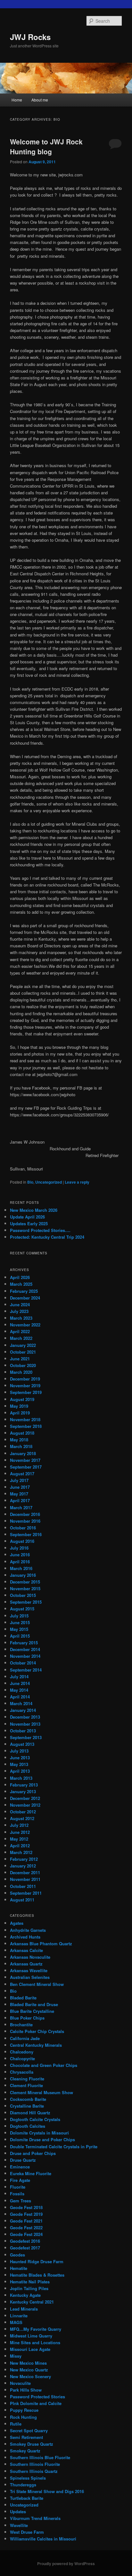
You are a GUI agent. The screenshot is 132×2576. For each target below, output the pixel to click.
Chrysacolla (22, 2072)
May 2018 (19, 1440)
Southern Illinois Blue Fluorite (40, 2457)
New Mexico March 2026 (34, 1210)
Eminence (20, 2167)
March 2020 (21, 1372)
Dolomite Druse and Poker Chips (42, 2139)
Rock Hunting (23, 2417)
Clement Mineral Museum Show (41, 2092)
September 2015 (26, 1602)
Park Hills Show (26, 2390)
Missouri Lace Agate (30, 2349)
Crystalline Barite (27, 2106)
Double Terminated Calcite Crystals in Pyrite (54, 2147)
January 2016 (23, 1575)
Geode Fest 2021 (26, 2221)
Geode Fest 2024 (26, 2234)
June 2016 (20, 1555)
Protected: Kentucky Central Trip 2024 (47, 1237)
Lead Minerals (24, 2309)
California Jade (25, 2038)
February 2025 (24, 1291)
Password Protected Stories (37, 2397)
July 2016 (19, 1548)
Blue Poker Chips (27, 2018)
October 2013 (23, 1731)
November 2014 (25, 1656)
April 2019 (20, 1413)
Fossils (17, 2194)
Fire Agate (20, 2180)
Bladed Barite (23, 1998)
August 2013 (22, 1744)
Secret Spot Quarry (29, 2430)
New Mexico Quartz (29, 2370)
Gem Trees (21, 2201)
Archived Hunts (25, 1937)
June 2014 (20, 1683)
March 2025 (21, 1284)
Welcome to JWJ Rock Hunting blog (46, 147)
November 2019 (25, 1385)
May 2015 (19, 1629)
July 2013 (19, 1751)
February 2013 (24, 1785)
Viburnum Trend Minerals (35, 2518)
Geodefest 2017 (25, 2248)
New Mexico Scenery (30, 2376)
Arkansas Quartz (26, 1964)
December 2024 (25, 1298)
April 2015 (20, 1636)
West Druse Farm (27, 2532)
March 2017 (21, 1507)
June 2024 (20, 1304)
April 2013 (20, 1771)
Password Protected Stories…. (40, 1230)
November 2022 (25, 1325)
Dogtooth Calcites (28, 2126)
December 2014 (25, 1649)
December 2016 (25, 1514)
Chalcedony (22, 2052)
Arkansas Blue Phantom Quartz (41, 1944)
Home (17, 100)
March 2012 (21, 1852)
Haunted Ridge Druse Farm (37, 2261)
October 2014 (23, 1663)
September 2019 (26, 1392)
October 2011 (23, 1886)
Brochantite (21, 2025)
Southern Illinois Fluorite (35, 2464)
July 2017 (19, 1480)
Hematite (19, 2268)
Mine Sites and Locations (35, 2342)
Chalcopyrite (22, 2058)
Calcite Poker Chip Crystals (37, 2031)
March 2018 (21, 1446)
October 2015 (23, 1595)
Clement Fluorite (26, 2085)
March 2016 (21, 1568)
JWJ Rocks (30, 37)
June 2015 (20, 1622)
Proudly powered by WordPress (66, 2564)
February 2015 (24, 1643)
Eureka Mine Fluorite (31, 2173)
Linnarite (19, 2316)
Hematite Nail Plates (30, 2282)
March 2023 (21, 1318)
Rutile (16, 2424)
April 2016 (20, 1562)
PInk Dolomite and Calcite (36, 2403)
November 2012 (25, 1805)
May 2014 (19, 1690)
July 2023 (19, 1311)
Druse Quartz (23, 2160)
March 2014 (21, 1703)
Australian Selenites (30, 1977)
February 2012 (24, 1859)
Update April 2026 (27, 1217)
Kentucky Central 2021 (32, 2302)
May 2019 (19, 1406)
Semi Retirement (26, 2437)
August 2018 (22, 1433)
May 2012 (19, 1839)
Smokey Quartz (25, 2451)
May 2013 (19, 1764)
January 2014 (23, 1710)
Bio (30, 1182)
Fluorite (18, 2187)
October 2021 (23, 1352)
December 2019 (25, 1379)
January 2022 (23, 1345)
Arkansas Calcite (26, 1950)
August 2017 (22, 1474)
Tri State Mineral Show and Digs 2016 (47, 2491)
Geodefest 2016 (25, 2241)
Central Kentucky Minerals (36, 2045)
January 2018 (23, 1453)
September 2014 (26, 1670)
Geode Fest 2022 (26, 2228)
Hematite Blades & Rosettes (37, 2275)
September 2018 (26, 1426)
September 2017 (26, 1467)
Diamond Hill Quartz (30, 2113)
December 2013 (25, 1717)
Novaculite (20, 2383)
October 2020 (23, 1365)
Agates (17, 1923)
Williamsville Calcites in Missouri (43, 2539)
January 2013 (23, 1791)
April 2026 (20, 1277)
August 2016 (22, 1541)
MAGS (16, 2322)
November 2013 (25, 1724)
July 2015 (19, 1616)
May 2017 (19, 1494)
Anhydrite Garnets (28, 1930)
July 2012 (19, 1825)
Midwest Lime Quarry (31, 2336)
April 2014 (20, 1697)
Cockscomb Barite (28, 2099)
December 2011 (25, 1872)
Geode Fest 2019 (26, 2214)
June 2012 (20, 1832)
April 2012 (20, 1846)
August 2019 (22, 1399)
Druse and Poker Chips (33, 2153)
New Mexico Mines (28, 2363)
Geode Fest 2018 (26, 2207)
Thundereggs (23, 2485)
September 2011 (26, 1893)
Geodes (17, 2255)
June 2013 (20, 1758)
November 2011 (25, 1879)
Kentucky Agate (25, 2295)
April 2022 (20, 1331)
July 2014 (19, 1677)
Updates (18, 2511)
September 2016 (26, 1534)
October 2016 (23, 1528)
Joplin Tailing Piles (29, 2288)
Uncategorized (49, 1182)
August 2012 (22, 1818)
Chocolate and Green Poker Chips (44, 2065)
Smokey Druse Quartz (32, 2444)
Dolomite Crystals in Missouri (39, 2133)
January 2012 (23, 1866)
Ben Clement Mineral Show (37, 1984)
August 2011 (22, 1900)
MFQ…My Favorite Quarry (36, 2329)
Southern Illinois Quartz (34, 2471)
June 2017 (20, 1487)
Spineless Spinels (28, 2478)
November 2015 (25, 1588)
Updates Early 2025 (29, 1223)
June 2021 (20, 1359)
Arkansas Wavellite (29, 1970)
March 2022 (21, 1338)
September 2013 (26, 1737)
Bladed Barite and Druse (34, 2004)
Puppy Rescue (24, 2410)
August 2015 (22, 1609)
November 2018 (25, 1419)
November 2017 (25, 1460)
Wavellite (19, 2525)
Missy (16, 2356)
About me (40, 100)
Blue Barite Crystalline (32, 2011)
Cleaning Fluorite (27, 2079)
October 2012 (23, 1812)
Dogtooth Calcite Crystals (35, 2119)
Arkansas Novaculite (30, 1957)
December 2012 (25, 1798)
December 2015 (25, 1582)
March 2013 (21, 1778)
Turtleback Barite (27, 2498)
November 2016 (25, 1521)
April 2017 (20, 1500)
